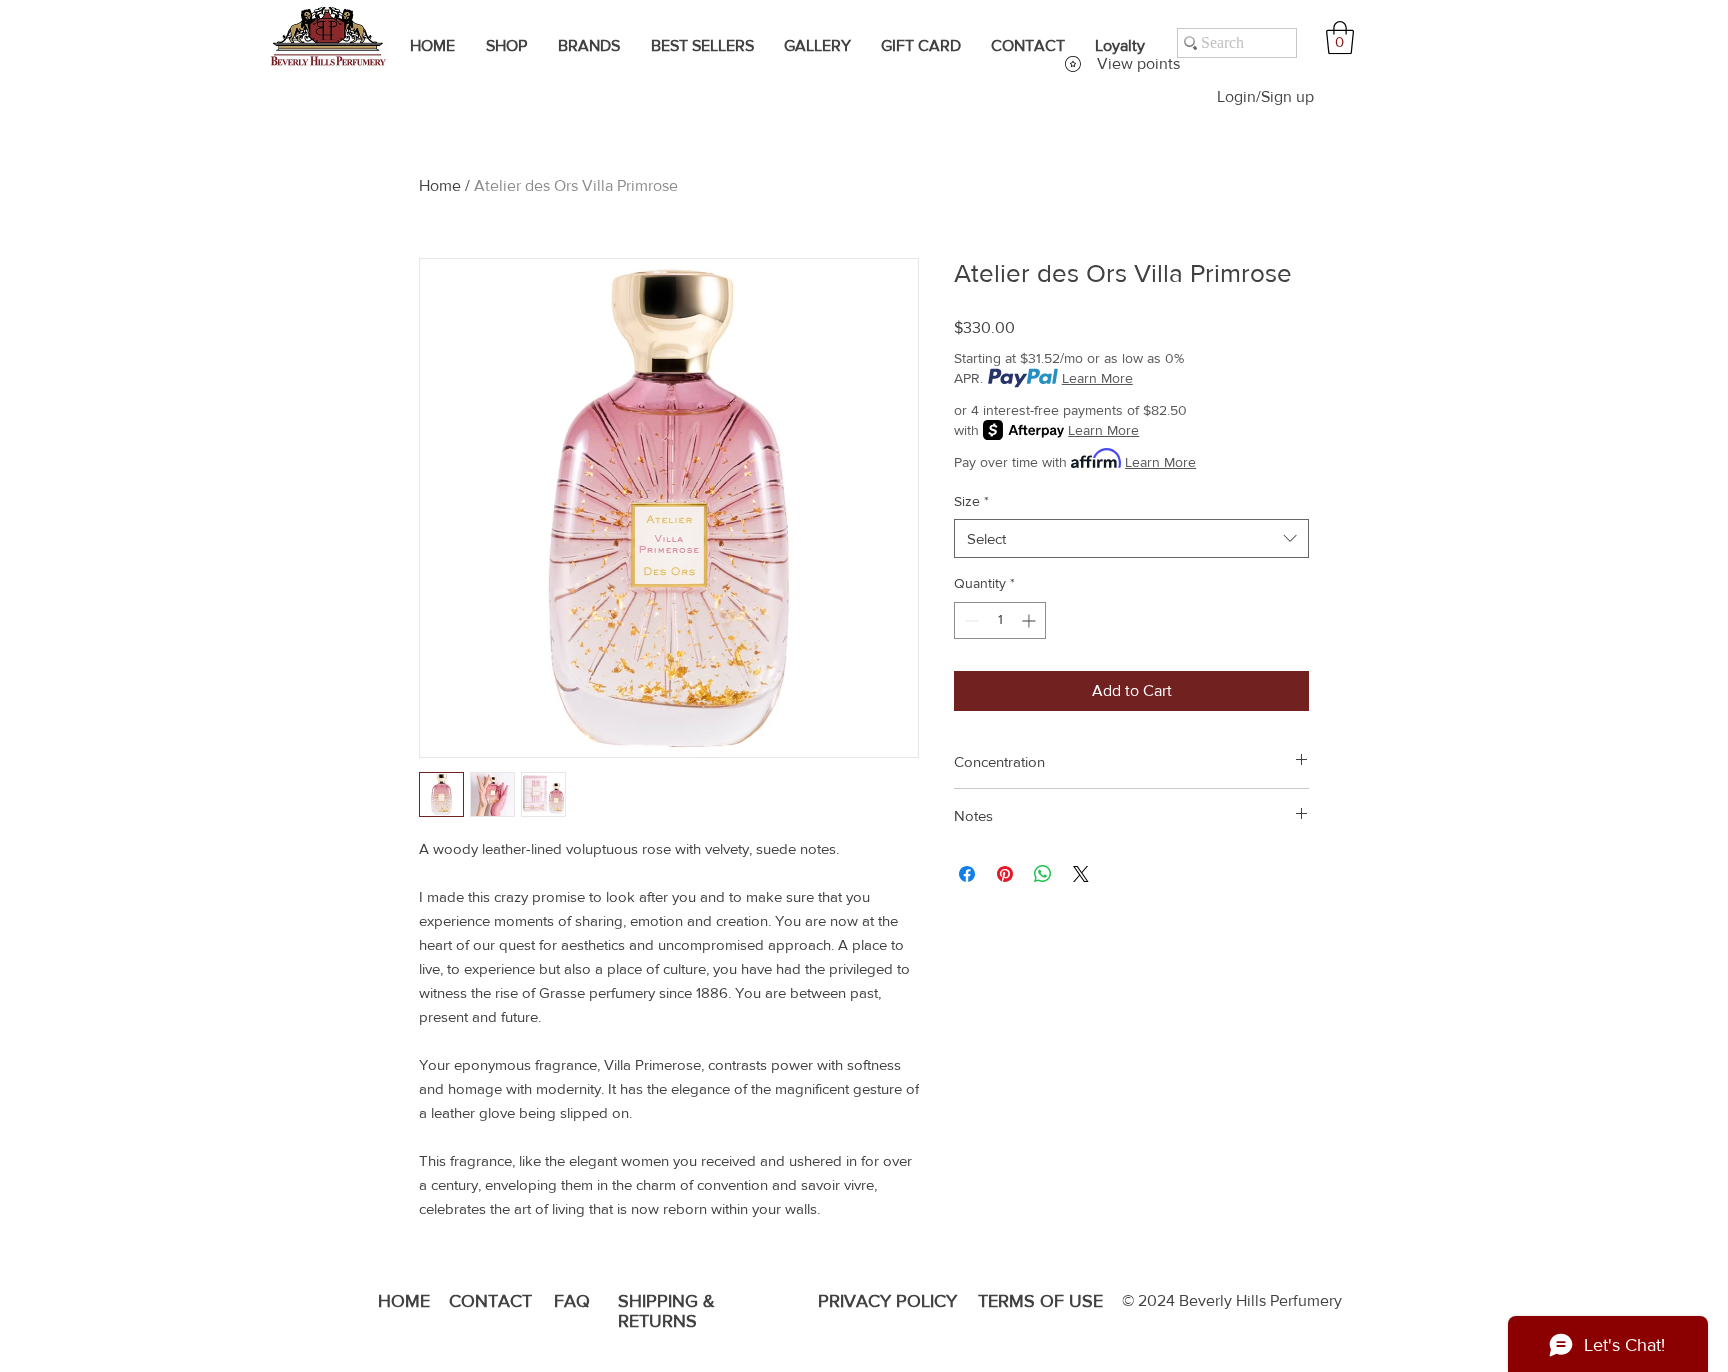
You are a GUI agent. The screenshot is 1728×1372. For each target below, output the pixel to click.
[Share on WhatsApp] (1043, 874)
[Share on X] (1081, 874)
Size (971, 501)
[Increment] (1030, 620)
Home (440, 185)
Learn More (1097, 378)
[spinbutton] (1000, 620)
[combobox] (1131, 538)
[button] (1340, 37)
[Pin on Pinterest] (1005, 874)
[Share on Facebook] (967, 874)
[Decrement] (969, 620)
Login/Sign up (1265, 96)
